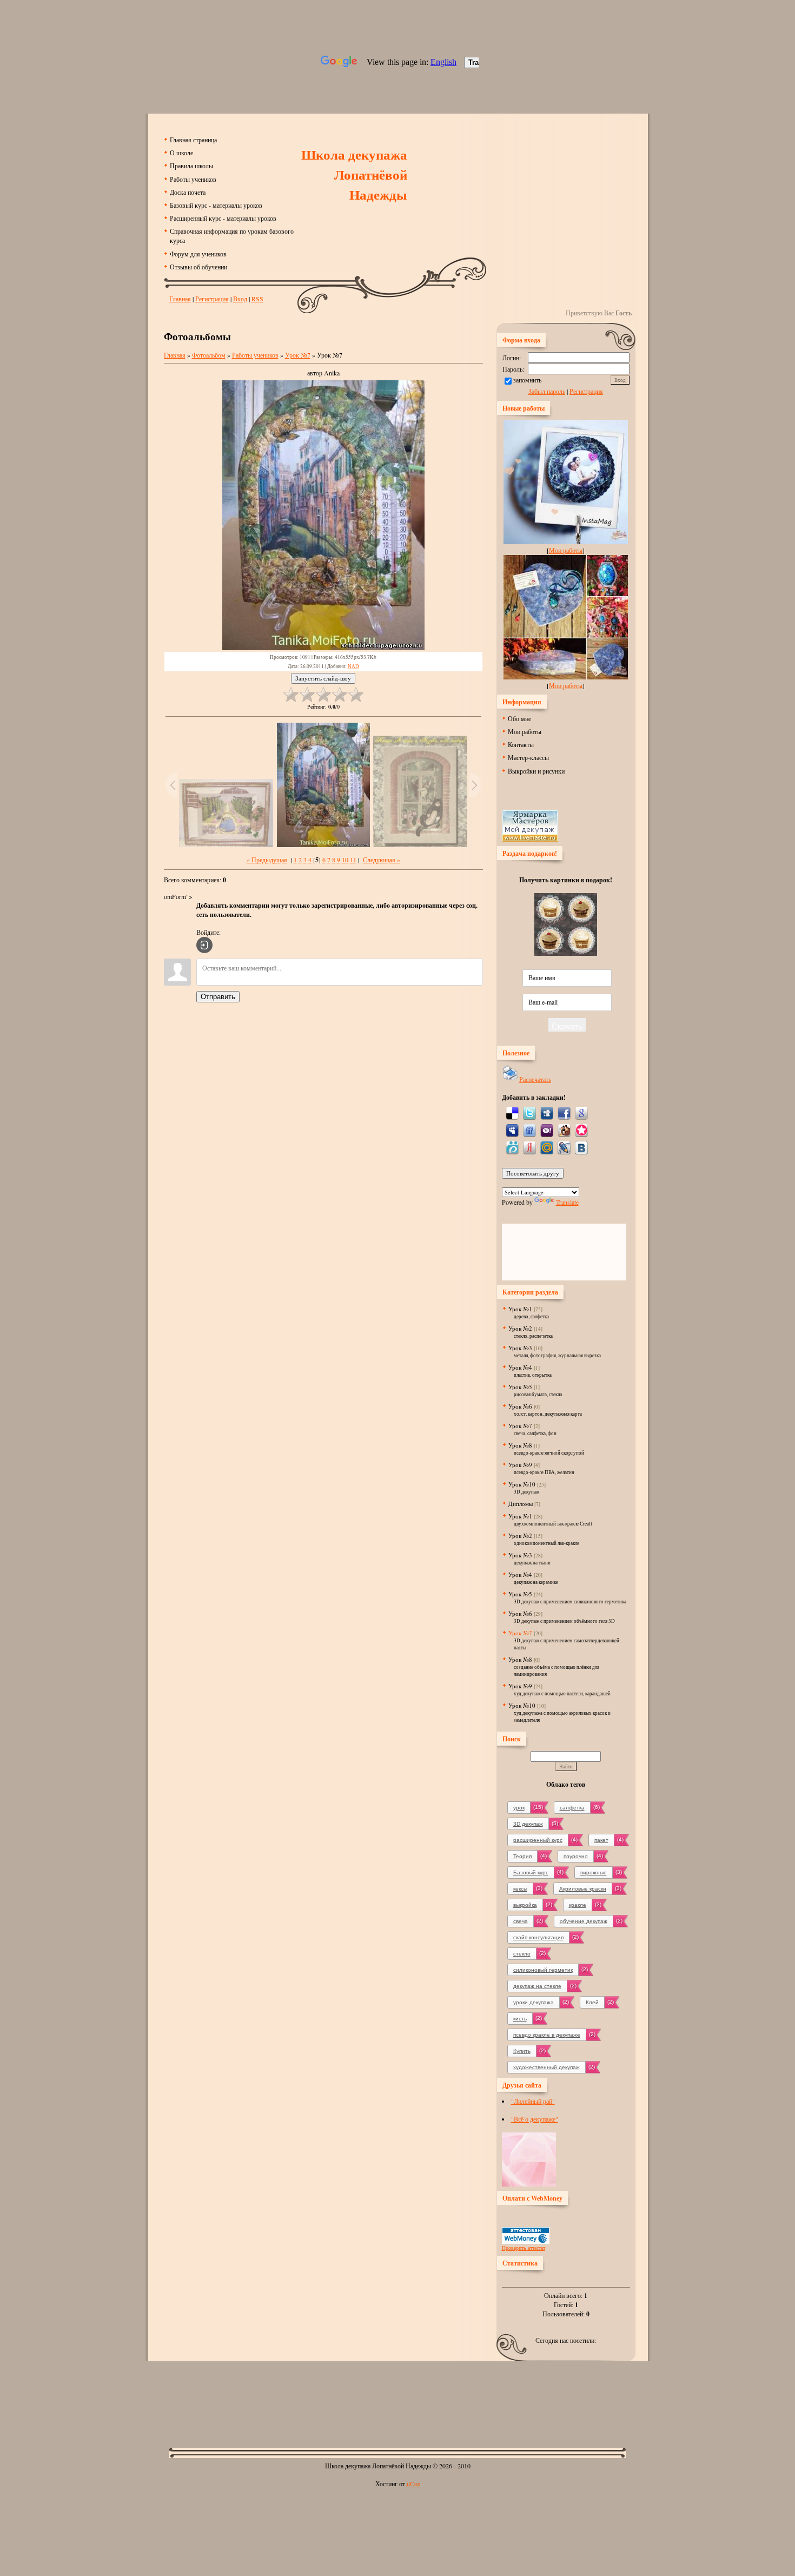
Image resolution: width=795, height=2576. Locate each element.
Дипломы (521, 1504)
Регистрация (212, 299)
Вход (240, 299)
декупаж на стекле (537, 1986)
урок (519, 1808)
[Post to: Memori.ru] (581, 1130)
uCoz (413, 2483)
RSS (257, 299)
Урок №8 (520, 1445)
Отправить (218, 997)
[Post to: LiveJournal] (564, 1147)
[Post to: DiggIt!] (547, 1112)
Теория (522, 1856)
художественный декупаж (546, 2067)
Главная (180, 299)
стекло (522, 1954)
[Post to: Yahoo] (547, 1130)
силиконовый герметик (543, 1970)
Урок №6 (520, 1406)
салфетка (572, 1808)
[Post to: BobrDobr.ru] (564, 1130)
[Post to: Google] (581, 1112)
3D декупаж (528, 1824)
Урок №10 (522, 1484)
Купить (522, 2051)
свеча (521, 1921)
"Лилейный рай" (533, 2101)
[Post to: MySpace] (512, 1130)
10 (345, 860)
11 (353, 860)
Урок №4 (520, 1367)
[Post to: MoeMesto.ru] (512, 1147)
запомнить (527, 380)
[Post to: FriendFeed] (529, 1130)
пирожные (594, 1872)
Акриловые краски (583, 1889)
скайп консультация (538, 1937)
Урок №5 (520, 1387)
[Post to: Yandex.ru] (529, 1147)
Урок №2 (520, 1328)
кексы (520, 1889)
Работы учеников (255, 355)
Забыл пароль (547, 391)
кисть (520, 2019)
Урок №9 (520, 1465)
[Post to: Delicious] (512, 1112)
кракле (578, 1905)
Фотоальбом (209, 355)
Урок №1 (520, 1309)
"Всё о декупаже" (535, 2119)
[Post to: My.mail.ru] (547, 1147)
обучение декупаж (584, 1921)
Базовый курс (531, 1872)
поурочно (576, 1856)
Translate (567, 1202)
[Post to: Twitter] (529, 1112)
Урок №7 (298, 355)
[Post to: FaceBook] (564, 1112)
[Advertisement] (398, 2396)
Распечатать (535, 1079)
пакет (601, 1840)
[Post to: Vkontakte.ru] (581, 1147)
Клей (592, 2002)
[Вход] (204, 945)
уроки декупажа (534, 2002)
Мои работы (566, 550)
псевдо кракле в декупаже (547, 2035)
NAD (353, 666)
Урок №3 (520, 1348)
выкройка (525, 1905)
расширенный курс (538, 1840)
